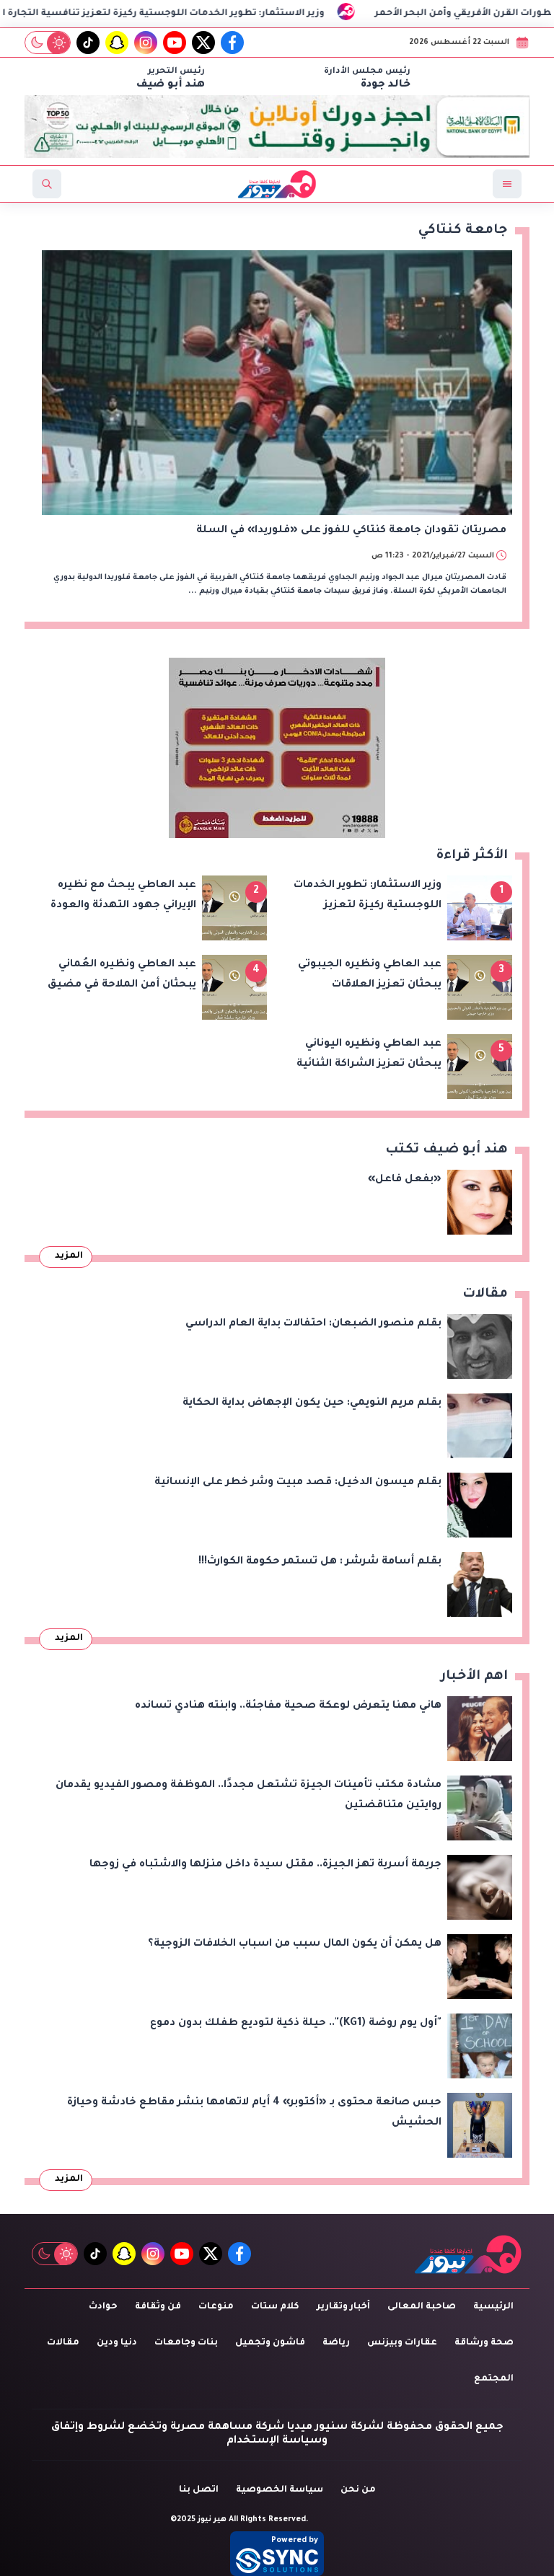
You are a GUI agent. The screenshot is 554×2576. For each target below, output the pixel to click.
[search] (47, 184)
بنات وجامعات (186, 2343)
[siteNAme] (277, 184)
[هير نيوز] (468, 2254)
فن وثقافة (158, 2307)
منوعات (216, 2307)
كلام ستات (275, 2307)
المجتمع (494, 2379)
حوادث (103, 2307)
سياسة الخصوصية (280, 2490)
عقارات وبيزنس (402, 2343)
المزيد (69, 1256)
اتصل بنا (199, 2490)
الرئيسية (493, 2307)
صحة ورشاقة (484, 2343)
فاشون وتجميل (270, 2343)
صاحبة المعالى (422, 2307)
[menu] (507, 184)
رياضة (336, 2343)
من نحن (358, 2490)
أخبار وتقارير (343, 2307)
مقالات (63, 2343)
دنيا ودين (117, 2343)
